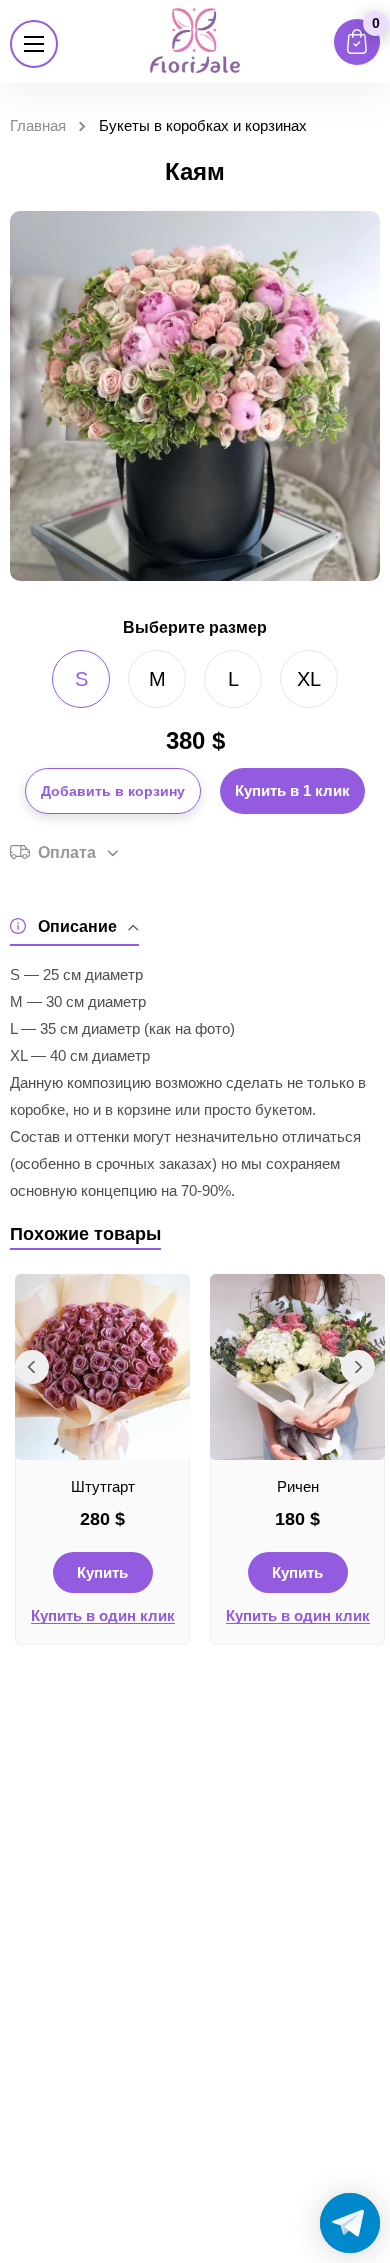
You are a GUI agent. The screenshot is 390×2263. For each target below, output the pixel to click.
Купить (102, 1572)
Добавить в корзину (113, 791)
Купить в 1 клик (292, 790)
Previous (32, 1367)
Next (358, 1367)
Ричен (298, 1486)
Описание (77, 926)
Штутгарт (103, 1486)
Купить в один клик (103, 1616)
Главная (38, 125)
